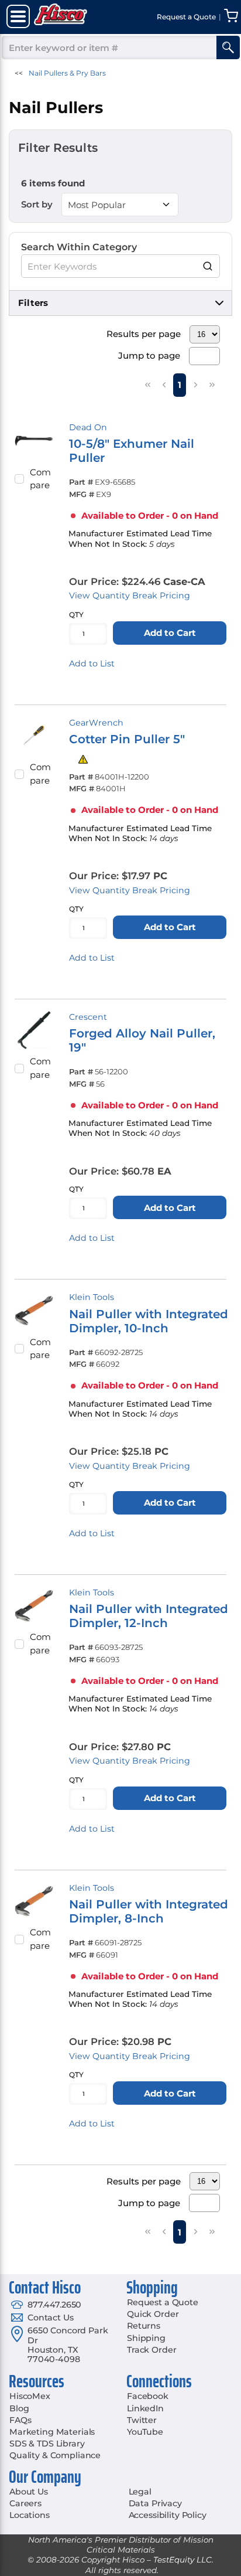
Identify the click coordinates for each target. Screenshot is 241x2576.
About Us (29, 2492)
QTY (76, 615)
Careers (25, 2503)
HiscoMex (30, 2396)
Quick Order (153, 2314)
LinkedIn (145, 2408)
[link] (147, 384)
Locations (30, 2515)
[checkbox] (19, 479)
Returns (144, 2326)
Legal (140, 2492)
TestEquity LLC (183, 2560)
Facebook (148, 2396)
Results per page (144, 334)
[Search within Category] (208, 266)
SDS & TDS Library (47, 2444)
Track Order (152, 2350)
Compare (40, 479)
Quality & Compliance (55, 2455)
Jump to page (149, 355)
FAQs (20, 2420)
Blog (19, 2408)
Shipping (146, 2338)
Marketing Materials (52, 2432)
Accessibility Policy (168, 2515)
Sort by (37, 204)
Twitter (142, 2420)
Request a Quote (163, 2302)
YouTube (145, 2432)
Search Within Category (79, 247)
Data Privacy (155, 2503)
